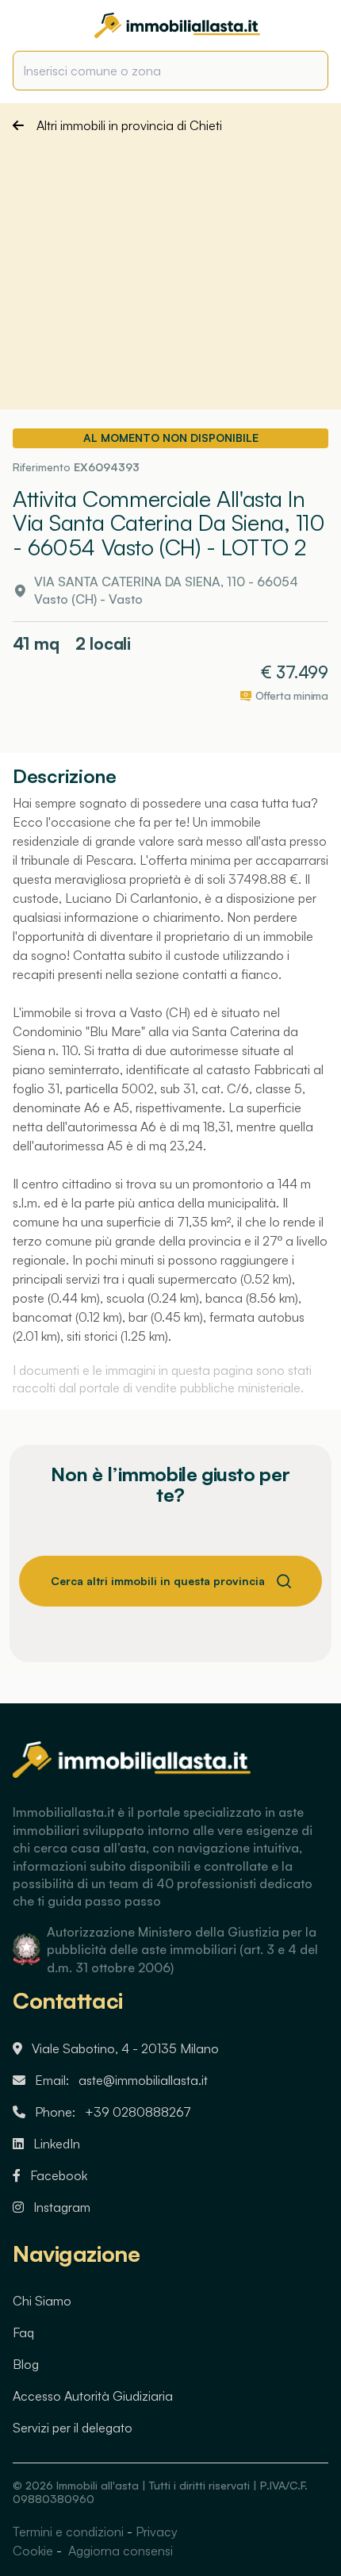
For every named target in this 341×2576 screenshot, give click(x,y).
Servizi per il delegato (73, 2428)
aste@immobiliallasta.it (143, 2080)
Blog (26, 2364)
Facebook (59, 2175)
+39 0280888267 (138, 2112)
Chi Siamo (42, 2301)
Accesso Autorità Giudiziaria (93, 2396)
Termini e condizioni (68, 2532)
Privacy (157, 2532)
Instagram (62, 2207)
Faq (23, 2332)
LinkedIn (57, 2144)
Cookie (33, 2551)
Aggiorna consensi (119, 2551)
